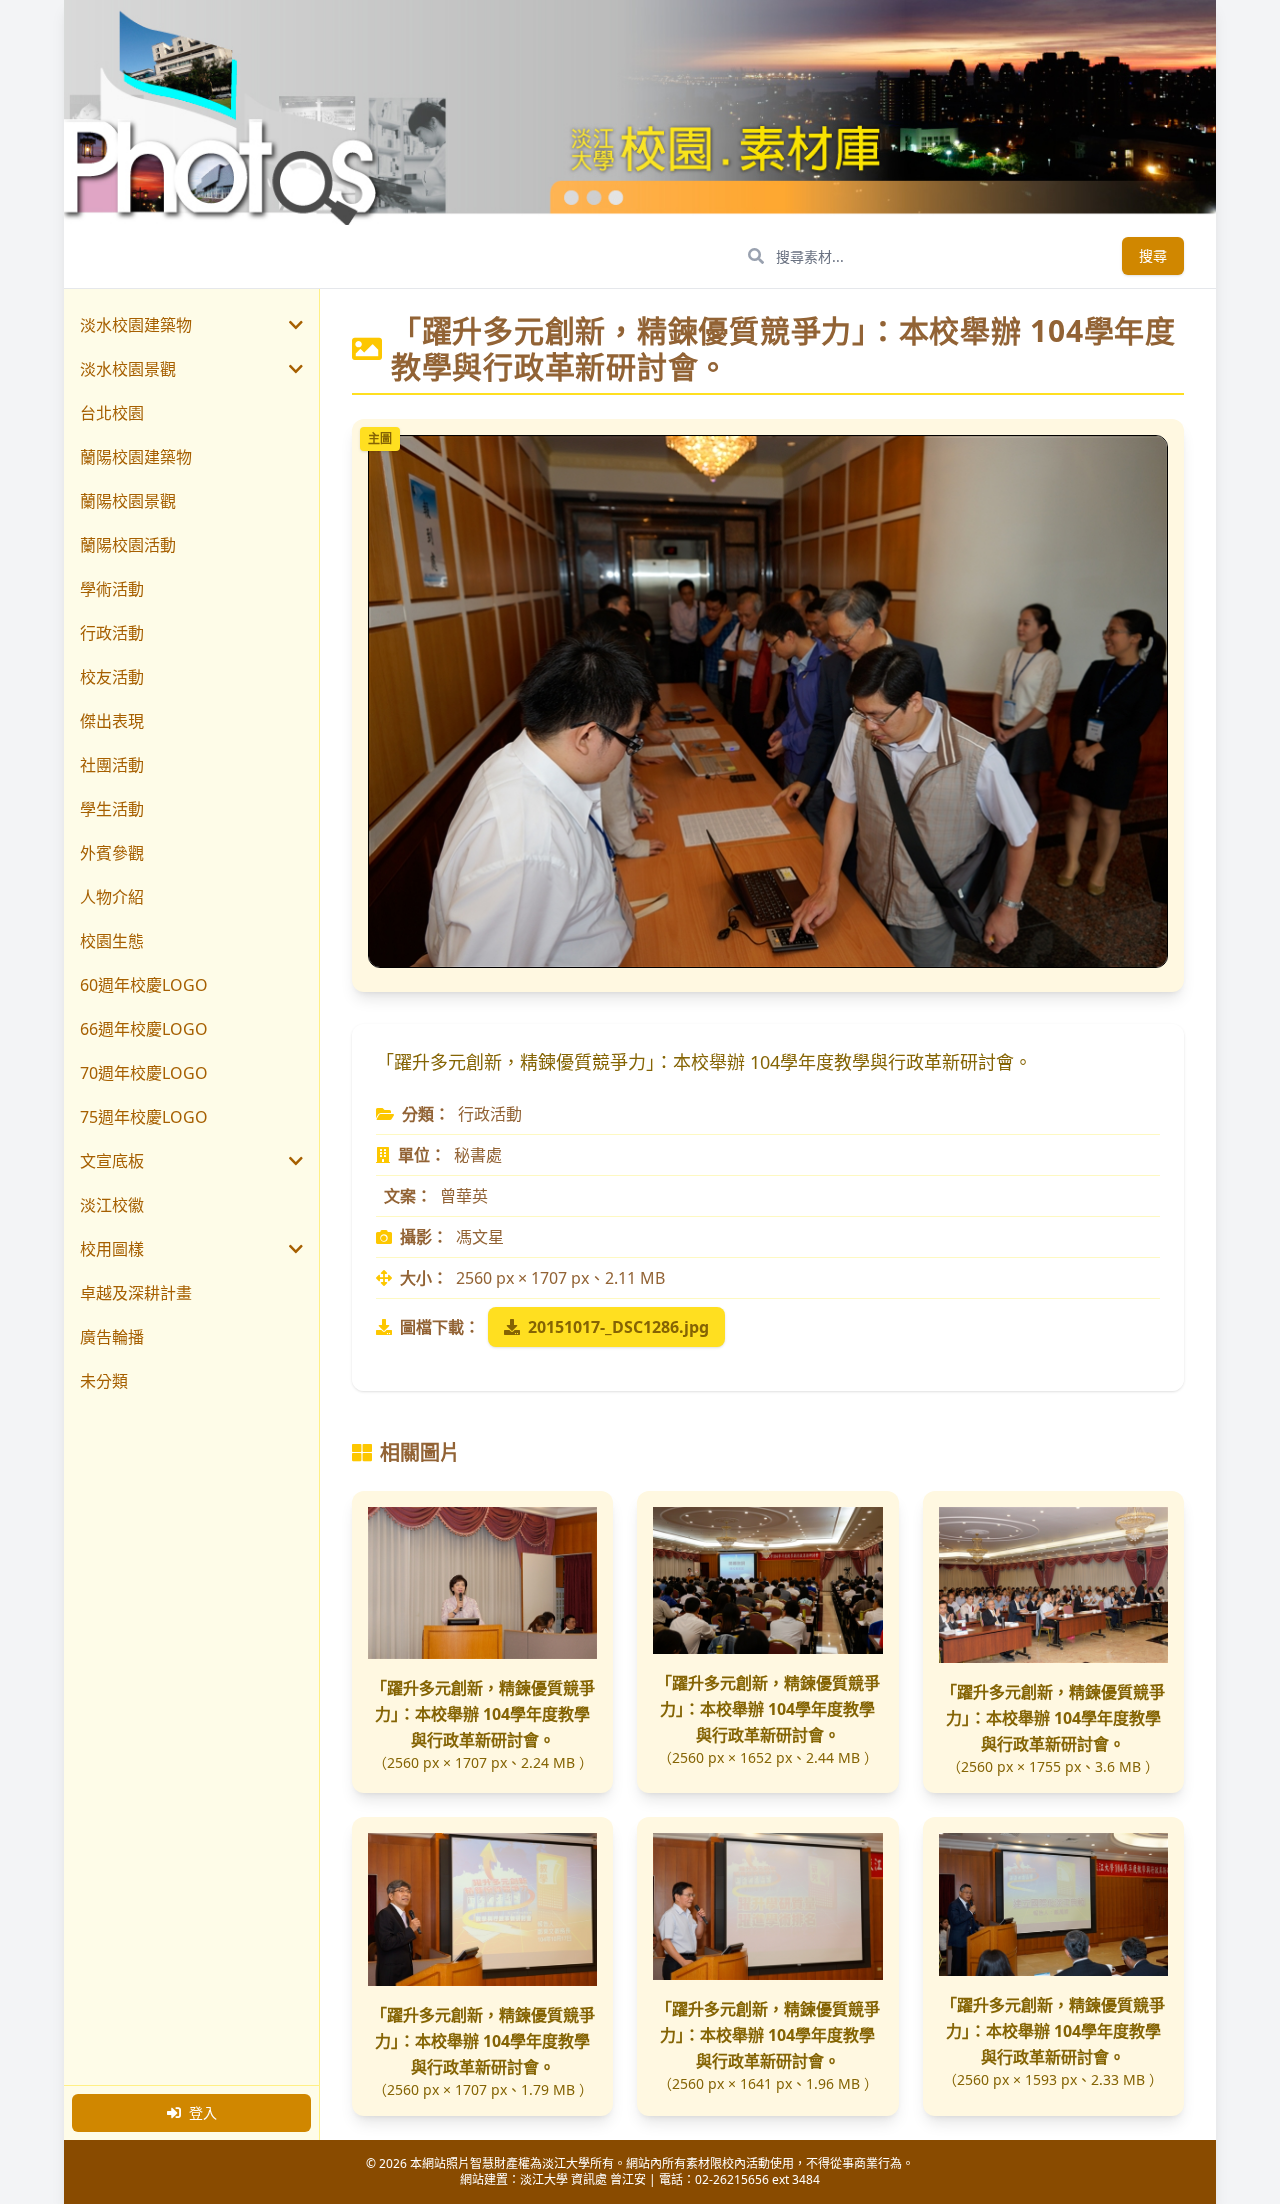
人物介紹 (112, 897)
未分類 (104, 1381)
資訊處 (589, 2179)
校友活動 (112, 677)
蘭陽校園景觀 (128, 501)
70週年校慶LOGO (144, 1073)
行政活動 (112, 633)
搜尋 (1153, 255)
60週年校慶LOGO (144, 985)
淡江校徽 (112, 1205)
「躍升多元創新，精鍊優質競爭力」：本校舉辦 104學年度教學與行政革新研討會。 (483, 1714)
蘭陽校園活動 (128, 545)
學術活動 (112, 589)
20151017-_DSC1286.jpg (618, 1327)
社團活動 (112, 765)
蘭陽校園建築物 (136, 457)
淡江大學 (544, 2179)
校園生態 (112, 941)
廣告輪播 (112, 1337)
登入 (203, 2112)
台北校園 (112, 413)
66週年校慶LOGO (144, 1029)
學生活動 (112, 809)
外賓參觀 (112, 853)
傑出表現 (112, 721)
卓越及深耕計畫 (136, 1293)
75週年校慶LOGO (144, 1117)
